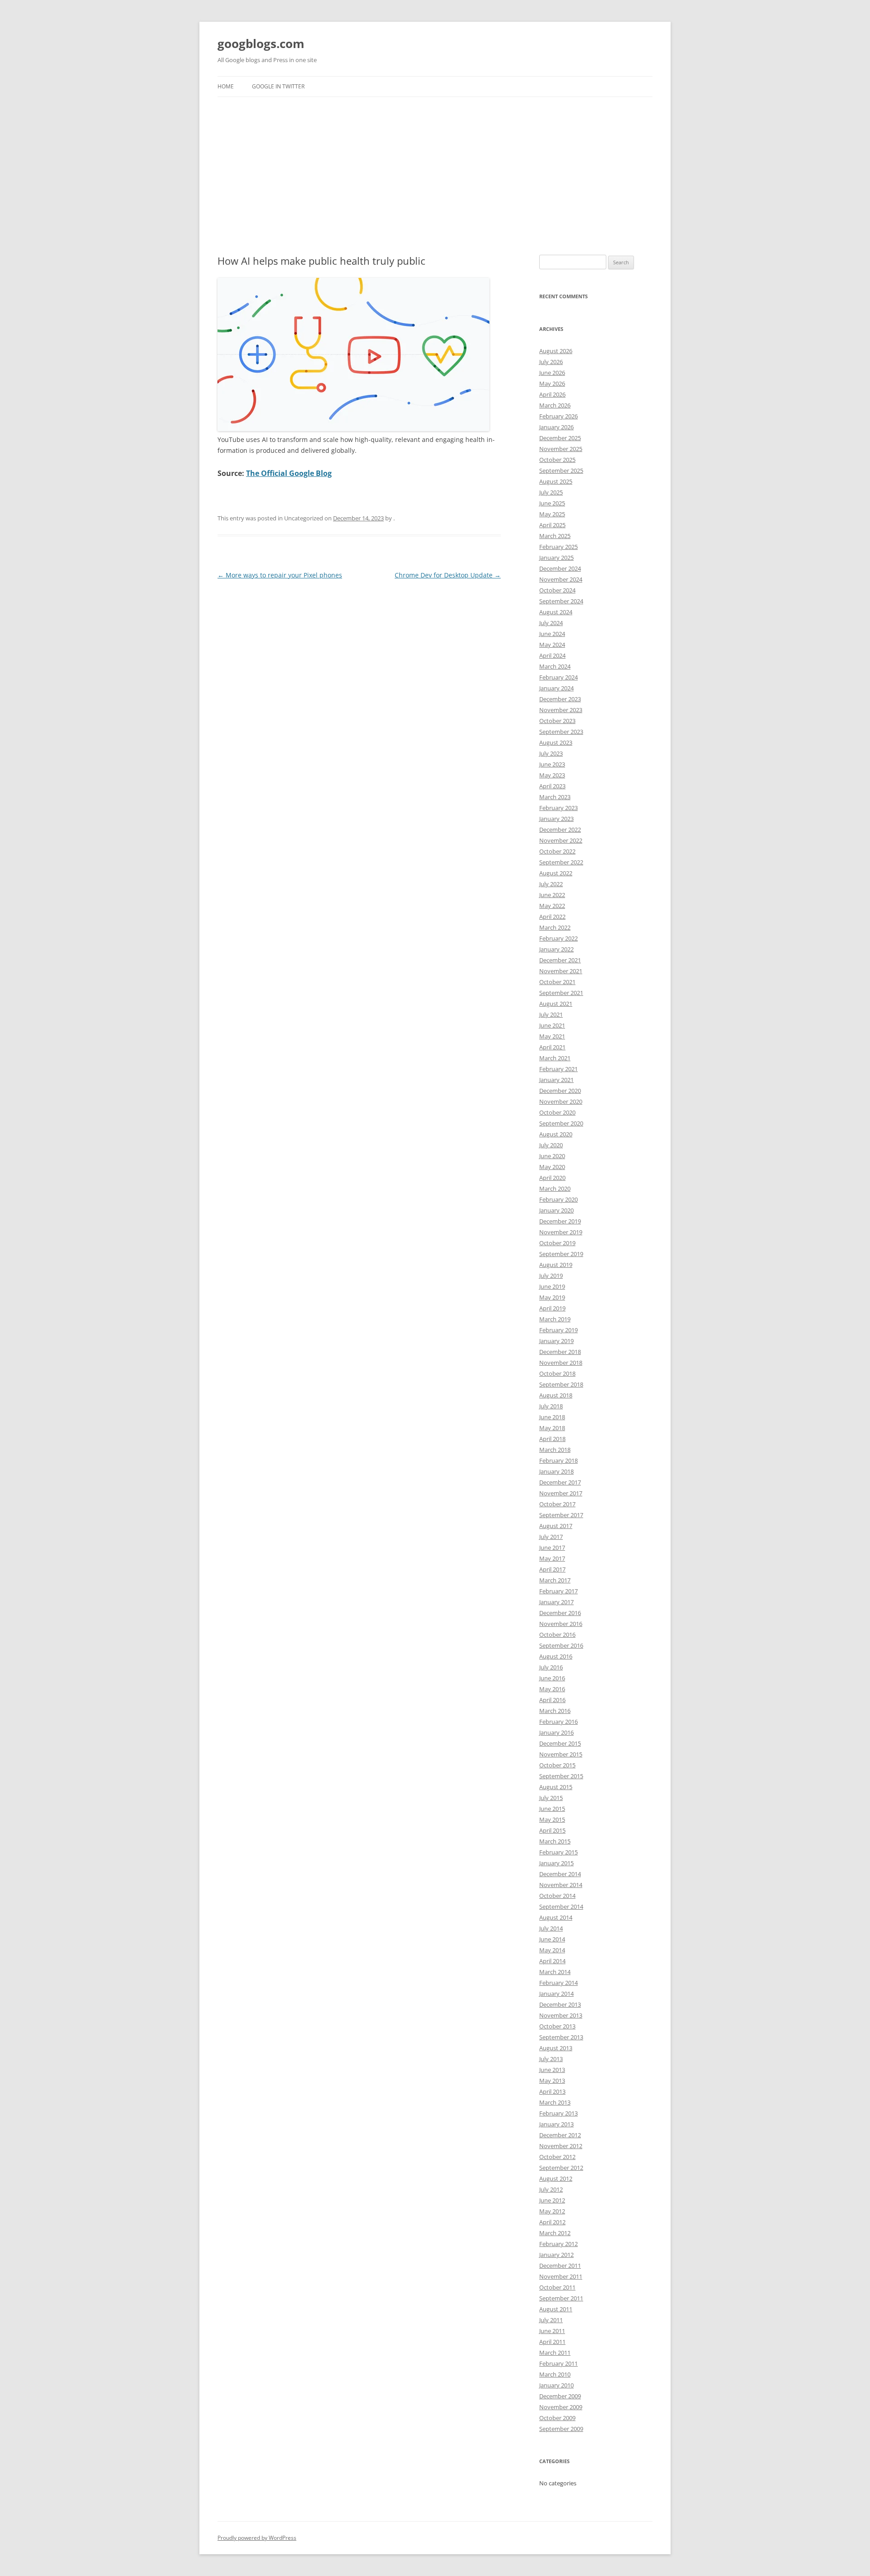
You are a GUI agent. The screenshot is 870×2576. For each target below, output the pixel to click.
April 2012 (552, 2222)
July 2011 (551, 2320)
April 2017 (552, 1569)
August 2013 (556, 2048)
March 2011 (555, 2353)
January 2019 (556, 1341)
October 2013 (557, 2026)
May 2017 (552, 1558)
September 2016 (561, 1645)
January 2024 (556, 688)
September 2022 (561, 862)
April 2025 (552, 525)
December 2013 (560, 2004)
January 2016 (556, 1732)
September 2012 (561, 2168)
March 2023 (555, 797)
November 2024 (561, 579)
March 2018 (555, 1450)
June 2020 (552, 1156)
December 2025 (560, 438)
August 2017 (556, 1526)
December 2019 (560, 1221)
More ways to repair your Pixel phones (280, 575)
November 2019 (561, 1232)
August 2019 (556, 1265)
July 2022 (551, 884)
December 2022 (560, 830)
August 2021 (556, 1004)
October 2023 (557, 721)
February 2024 (558, 677)
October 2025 (557, 460)
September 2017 (561, 1515)
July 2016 (551, 1667)
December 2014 (560, 1874)
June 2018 (552, 1417)
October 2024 (557, 590)
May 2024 (552, 645)
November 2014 (561, 1885)
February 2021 (558, 1069)
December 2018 (560, 1352)
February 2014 (558, 1983)
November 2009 (561, 2407)
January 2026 (556, 427)
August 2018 (556, 1395)
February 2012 (558, 2244)
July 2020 (551, 1145)
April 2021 (552, 1047)
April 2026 (552, 394)
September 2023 (561, 732)
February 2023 (558, 808)
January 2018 (556, 1471)
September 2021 (561, 993)
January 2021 (556, 1080)
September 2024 (561, 601)
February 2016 (558, 1722)
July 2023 (551, 753)
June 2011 (552, 2331)
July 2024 (551, 623)
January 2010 (556, 2385)
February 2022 (558, 938)
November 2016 (561, 1624)
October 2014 (557, 1896)
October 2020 (557, 1112)
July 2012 (551, 2189)
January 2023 (556, 819)
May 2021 (552, 1036)
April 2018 (552, 1439)
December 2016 (560, 1613)
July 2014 (551, 1928)
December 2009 (560, 2396)
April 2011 (552, 2342)
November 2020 (561, 1101)
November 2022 (561, 840)
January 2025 (556, 558)
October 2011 (557, 2287)
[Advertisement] (435, 176)
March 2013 (555, 2102)
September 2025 (561, 471)
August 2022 (556, 873)
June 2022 (552, 895)
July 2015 (551, 1798)
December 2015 (560, 1743)
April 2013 (552, 2091)
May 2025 (552, 514)
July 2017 (551, 1537)
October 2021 (557, 982)
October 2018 (557, 1373)
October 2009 (557, 2418)
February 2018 (558, 1460)
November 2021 (561, 971)
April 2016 (552, 1700)
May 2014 (552, 1950)
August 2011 (556, 2309)
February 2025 (558, 547)
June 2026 (552, 373)
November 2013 (561, 2015)
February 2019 (558, 1330)
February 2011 (558, 2363)
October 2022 (557, 851)
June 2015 (552, 1809)
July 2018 (551, 1406)
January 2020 (556, 1210)
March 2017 (555, 1580)
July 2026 (551, 362)
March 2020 (555, 1189)
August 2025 (556, 481)
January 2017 (556, 1602)
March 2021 (555, 1058)
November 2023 (561, 710)
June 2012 (552, 2200)
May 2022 (552, 906)
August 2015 (556, 1787)
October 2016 (557, 1635)
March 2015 (555, 1841)
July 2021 (551, 1014)
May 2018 (552, 1428)
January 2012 (556, 2255)
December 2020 (560, 1091)
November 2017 (561, 1493)
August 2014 (556, 1917)
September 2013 (561, 2037)
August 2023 (556, 742)
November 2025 (561, 449)
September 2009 (561, 2429)
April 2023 (552, 786)
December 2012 (560, 2135)
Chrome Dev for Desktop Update (448, 575)
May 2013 (552, 2081)
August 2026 (556, 351)
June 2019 (552, 1286)
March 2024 (555, 666)
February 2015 (558, 1852)
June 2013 (552, 2070)
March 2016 (555, 1711)
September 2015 (561, 1776)
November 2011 (561, 2276)
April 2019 (552, 1308)
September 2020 (561, 1123)
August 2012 (556, 2178)
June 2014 (552, 1939)
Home (226, 86)
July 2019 (551, 1276)
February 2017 (558, 1591)
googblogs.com (261, 44)
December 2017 (560, 1482)
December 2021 (560, 960)
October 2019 (557, 1243)
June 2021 (552, 1025)
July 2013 (551, 2059)
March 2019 (555, 1319)
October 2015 (557, 1765)
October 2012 (557, 2157)
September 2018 (561, 1384)
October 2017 (557, 1504)
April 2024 (552, 655)
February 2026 (558, 416)
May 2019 (552, 1297)
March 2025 (555, 536)
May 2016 (552, 1689)
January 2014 (556, 1994)
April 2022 (552, 917)
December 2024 (560, 568)
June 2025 (552, 503)
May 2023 (552, 775)
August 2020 (556, 1134)
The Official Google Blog (289, 473)
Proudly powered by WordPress (257, 2538)
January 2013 (556, 2124)
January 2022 (556, 949)
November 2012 (561, 2146)
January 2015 (556, 1863)
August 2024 (556, 612)
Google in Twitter (278, 86)
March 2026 (555, 405)
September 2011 (561, 2298)
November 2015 (561, 1754)
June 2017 (552, 1548)
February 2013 (558, 2113)
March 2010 (555, 2374)
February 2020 (558, 1199)
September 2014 (561, 1907)
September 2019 (561, 1254)
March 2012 (555, 2233)
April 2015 (552, 1830)
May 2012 (552, 2211)
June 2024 (552, 634)
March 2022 (555, 927)
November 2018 (561, 1363)
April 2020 (552, 1178)
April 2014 (552, 1961)
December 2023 (560, 699)
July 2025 (551, 492)
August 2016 (556, 1656)
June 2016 (552, 1678)
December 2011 (560, 2266)
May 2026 (552, 383)
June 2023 (552, 764)
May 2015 (552, 1819)
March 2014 (555, 1972)
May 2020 (552, 1167)
